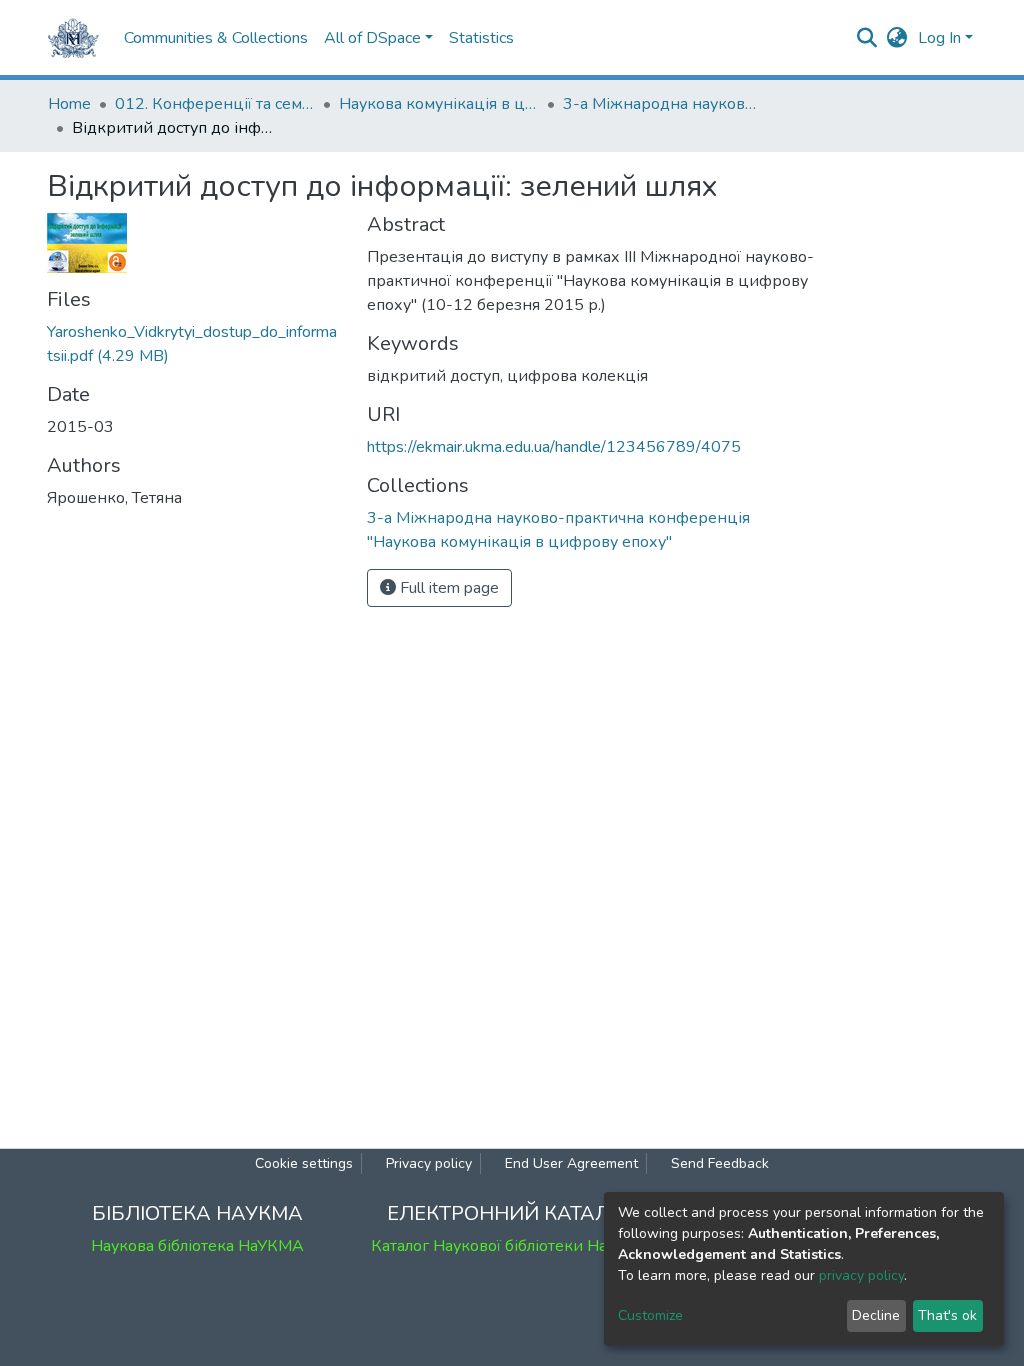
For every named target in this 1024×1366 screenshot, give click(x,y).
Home (69, 104)
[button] (897, 38)
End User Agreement (571, 1163)
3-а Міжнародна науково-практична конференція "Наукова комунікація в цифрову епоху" (663, 104)
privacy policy (861, 1275)
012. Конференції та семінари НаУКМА (215, 104)
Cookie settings (304, 1163)
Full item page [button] (447, 588)
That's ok (947, 1315)
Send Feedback (720, 1163)
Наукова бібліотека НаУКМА (197, 1246)
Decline (876, 1315)
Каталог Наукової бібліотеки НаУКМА (512, 1246)
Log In (939, 38)
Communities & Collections (216, 38)
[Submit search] (867, 38)
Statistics (481, 38)
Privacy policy (429, 1163)
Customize (650, 1315)
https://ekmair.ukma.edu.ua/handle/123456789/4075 (554, 447)
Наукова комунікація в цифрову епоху (439, 104)
